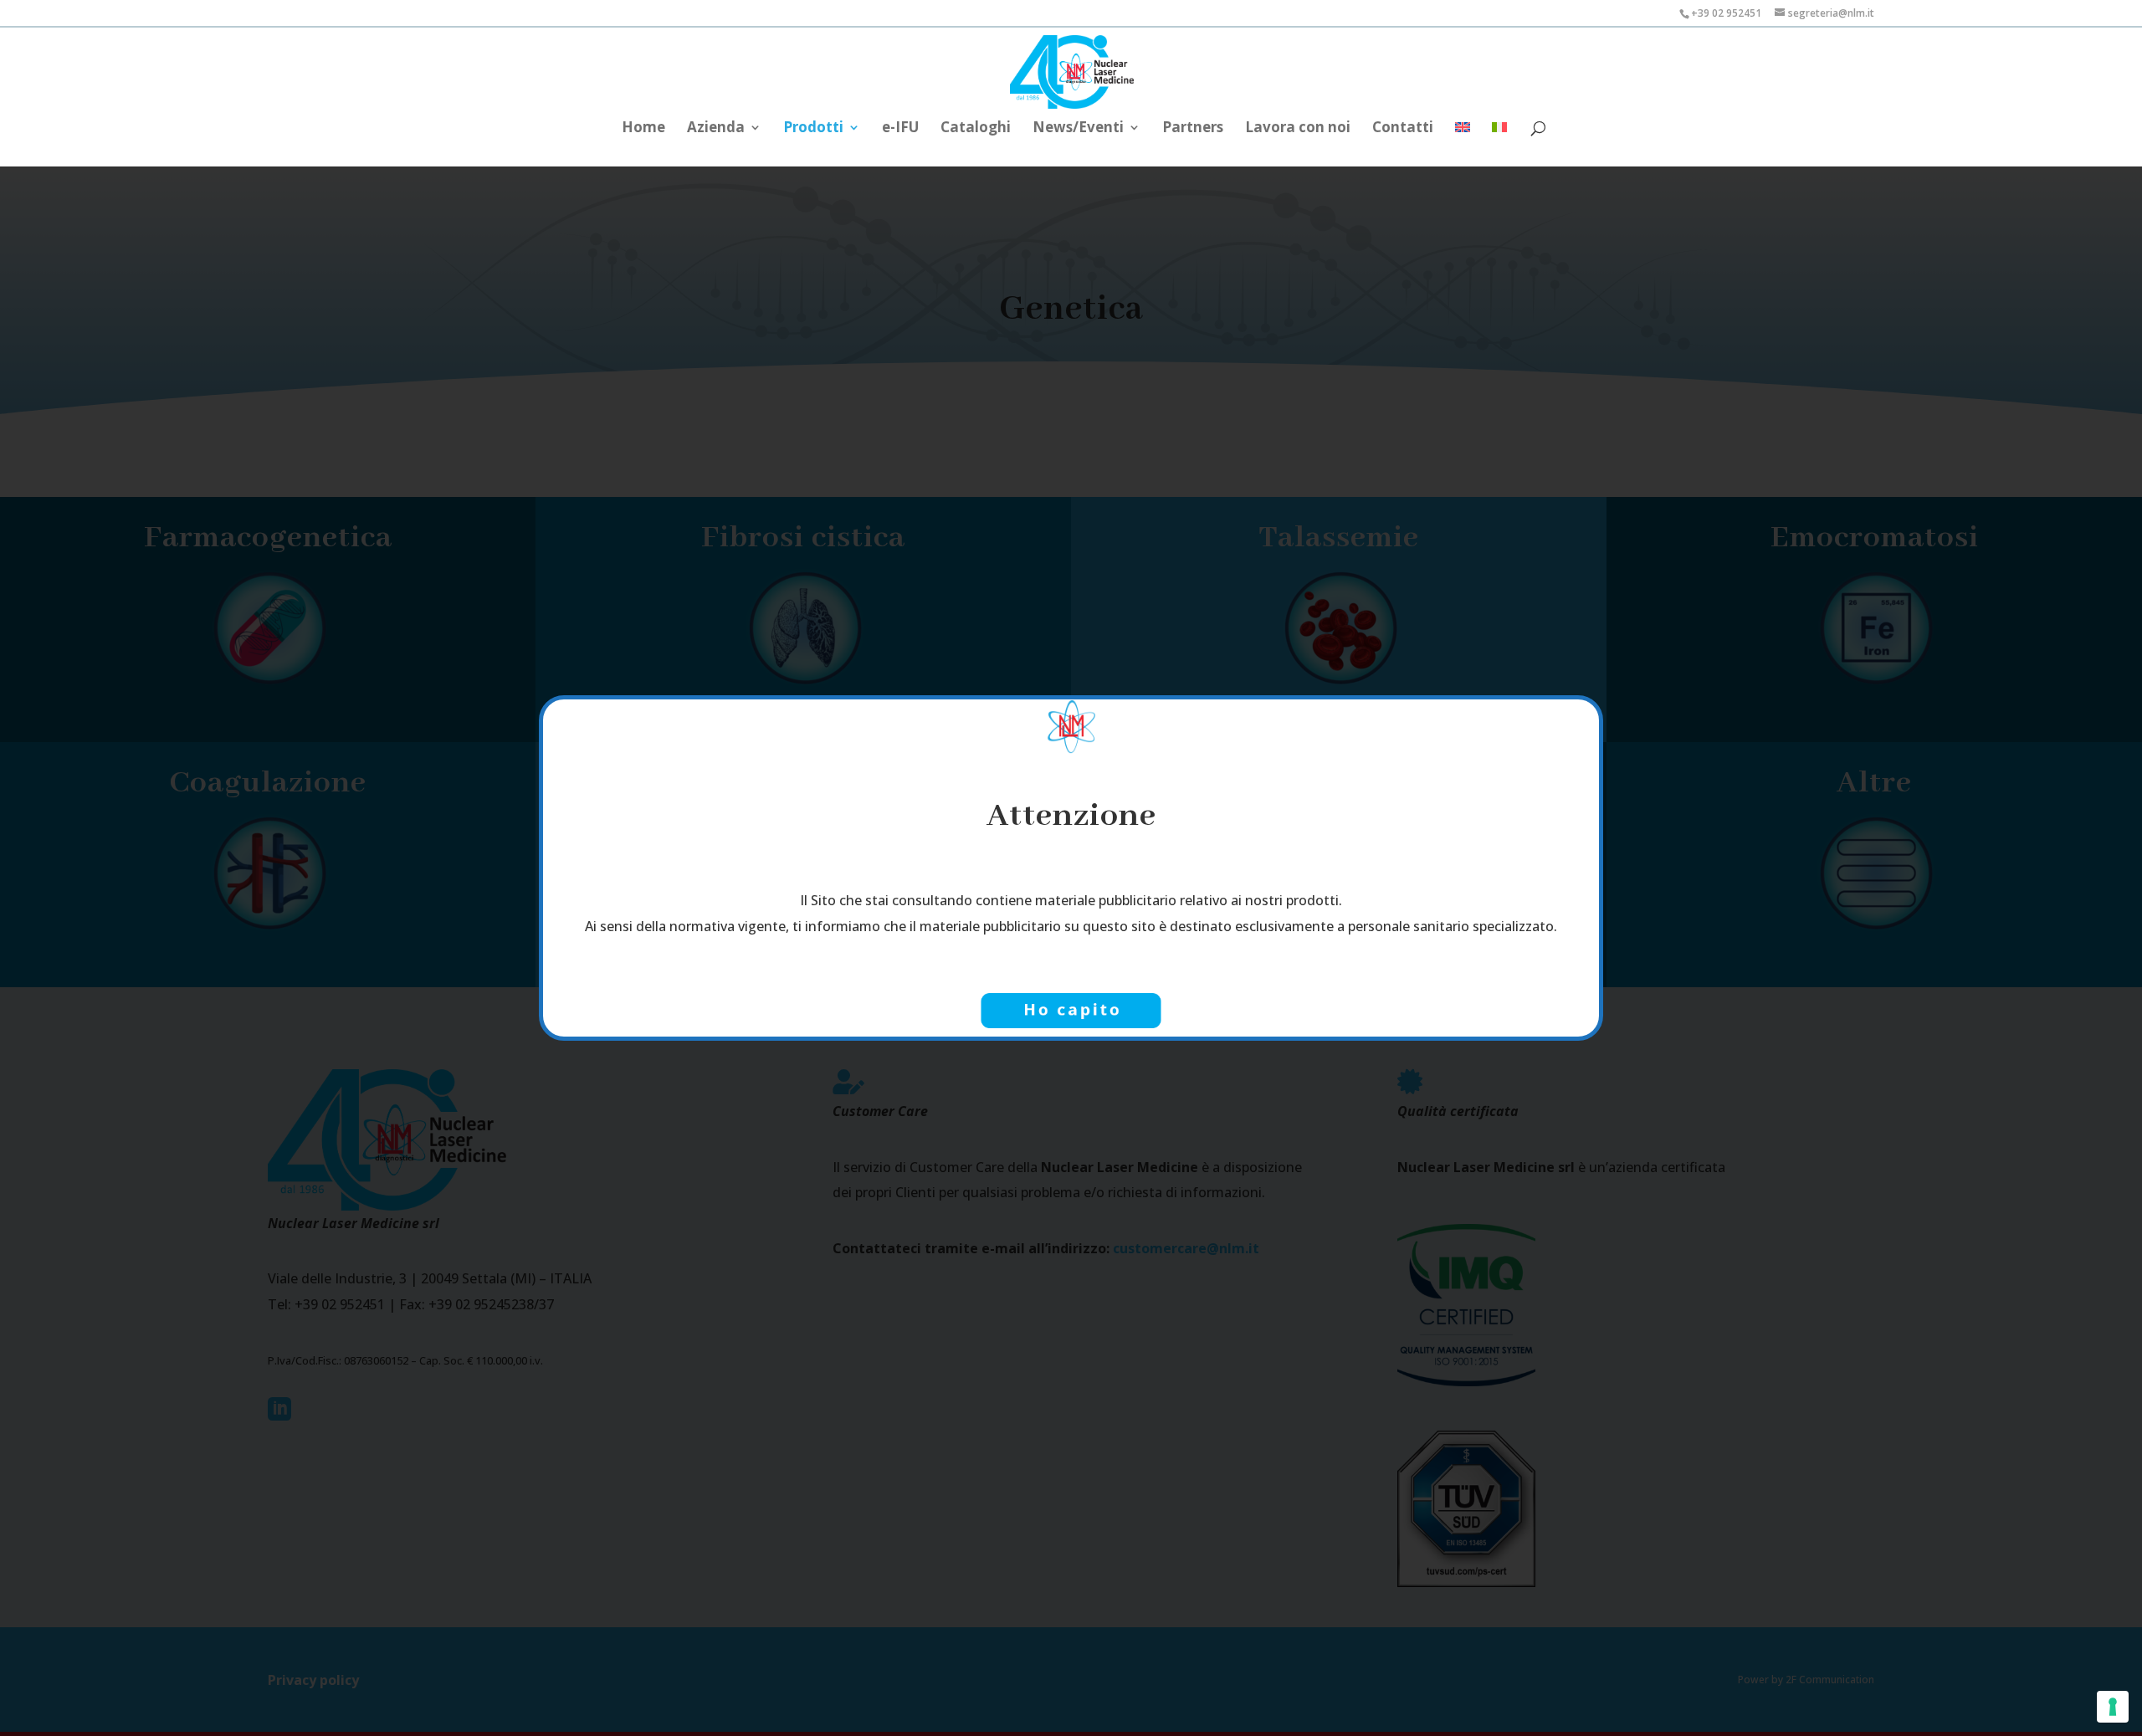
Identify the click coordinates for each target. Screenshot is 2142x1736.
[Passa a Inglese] (1463, 136)
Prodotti (813, 129)
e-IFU (900, 129)
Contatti (1403, 129)
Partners (1193, 129)
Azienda (716, 129)
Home (643, 129)
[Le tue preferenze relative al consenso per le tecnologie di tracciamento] (2113, 1707)
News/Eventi (1078, 129)
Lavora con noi (1298, 129)
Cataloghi (976, 129)
